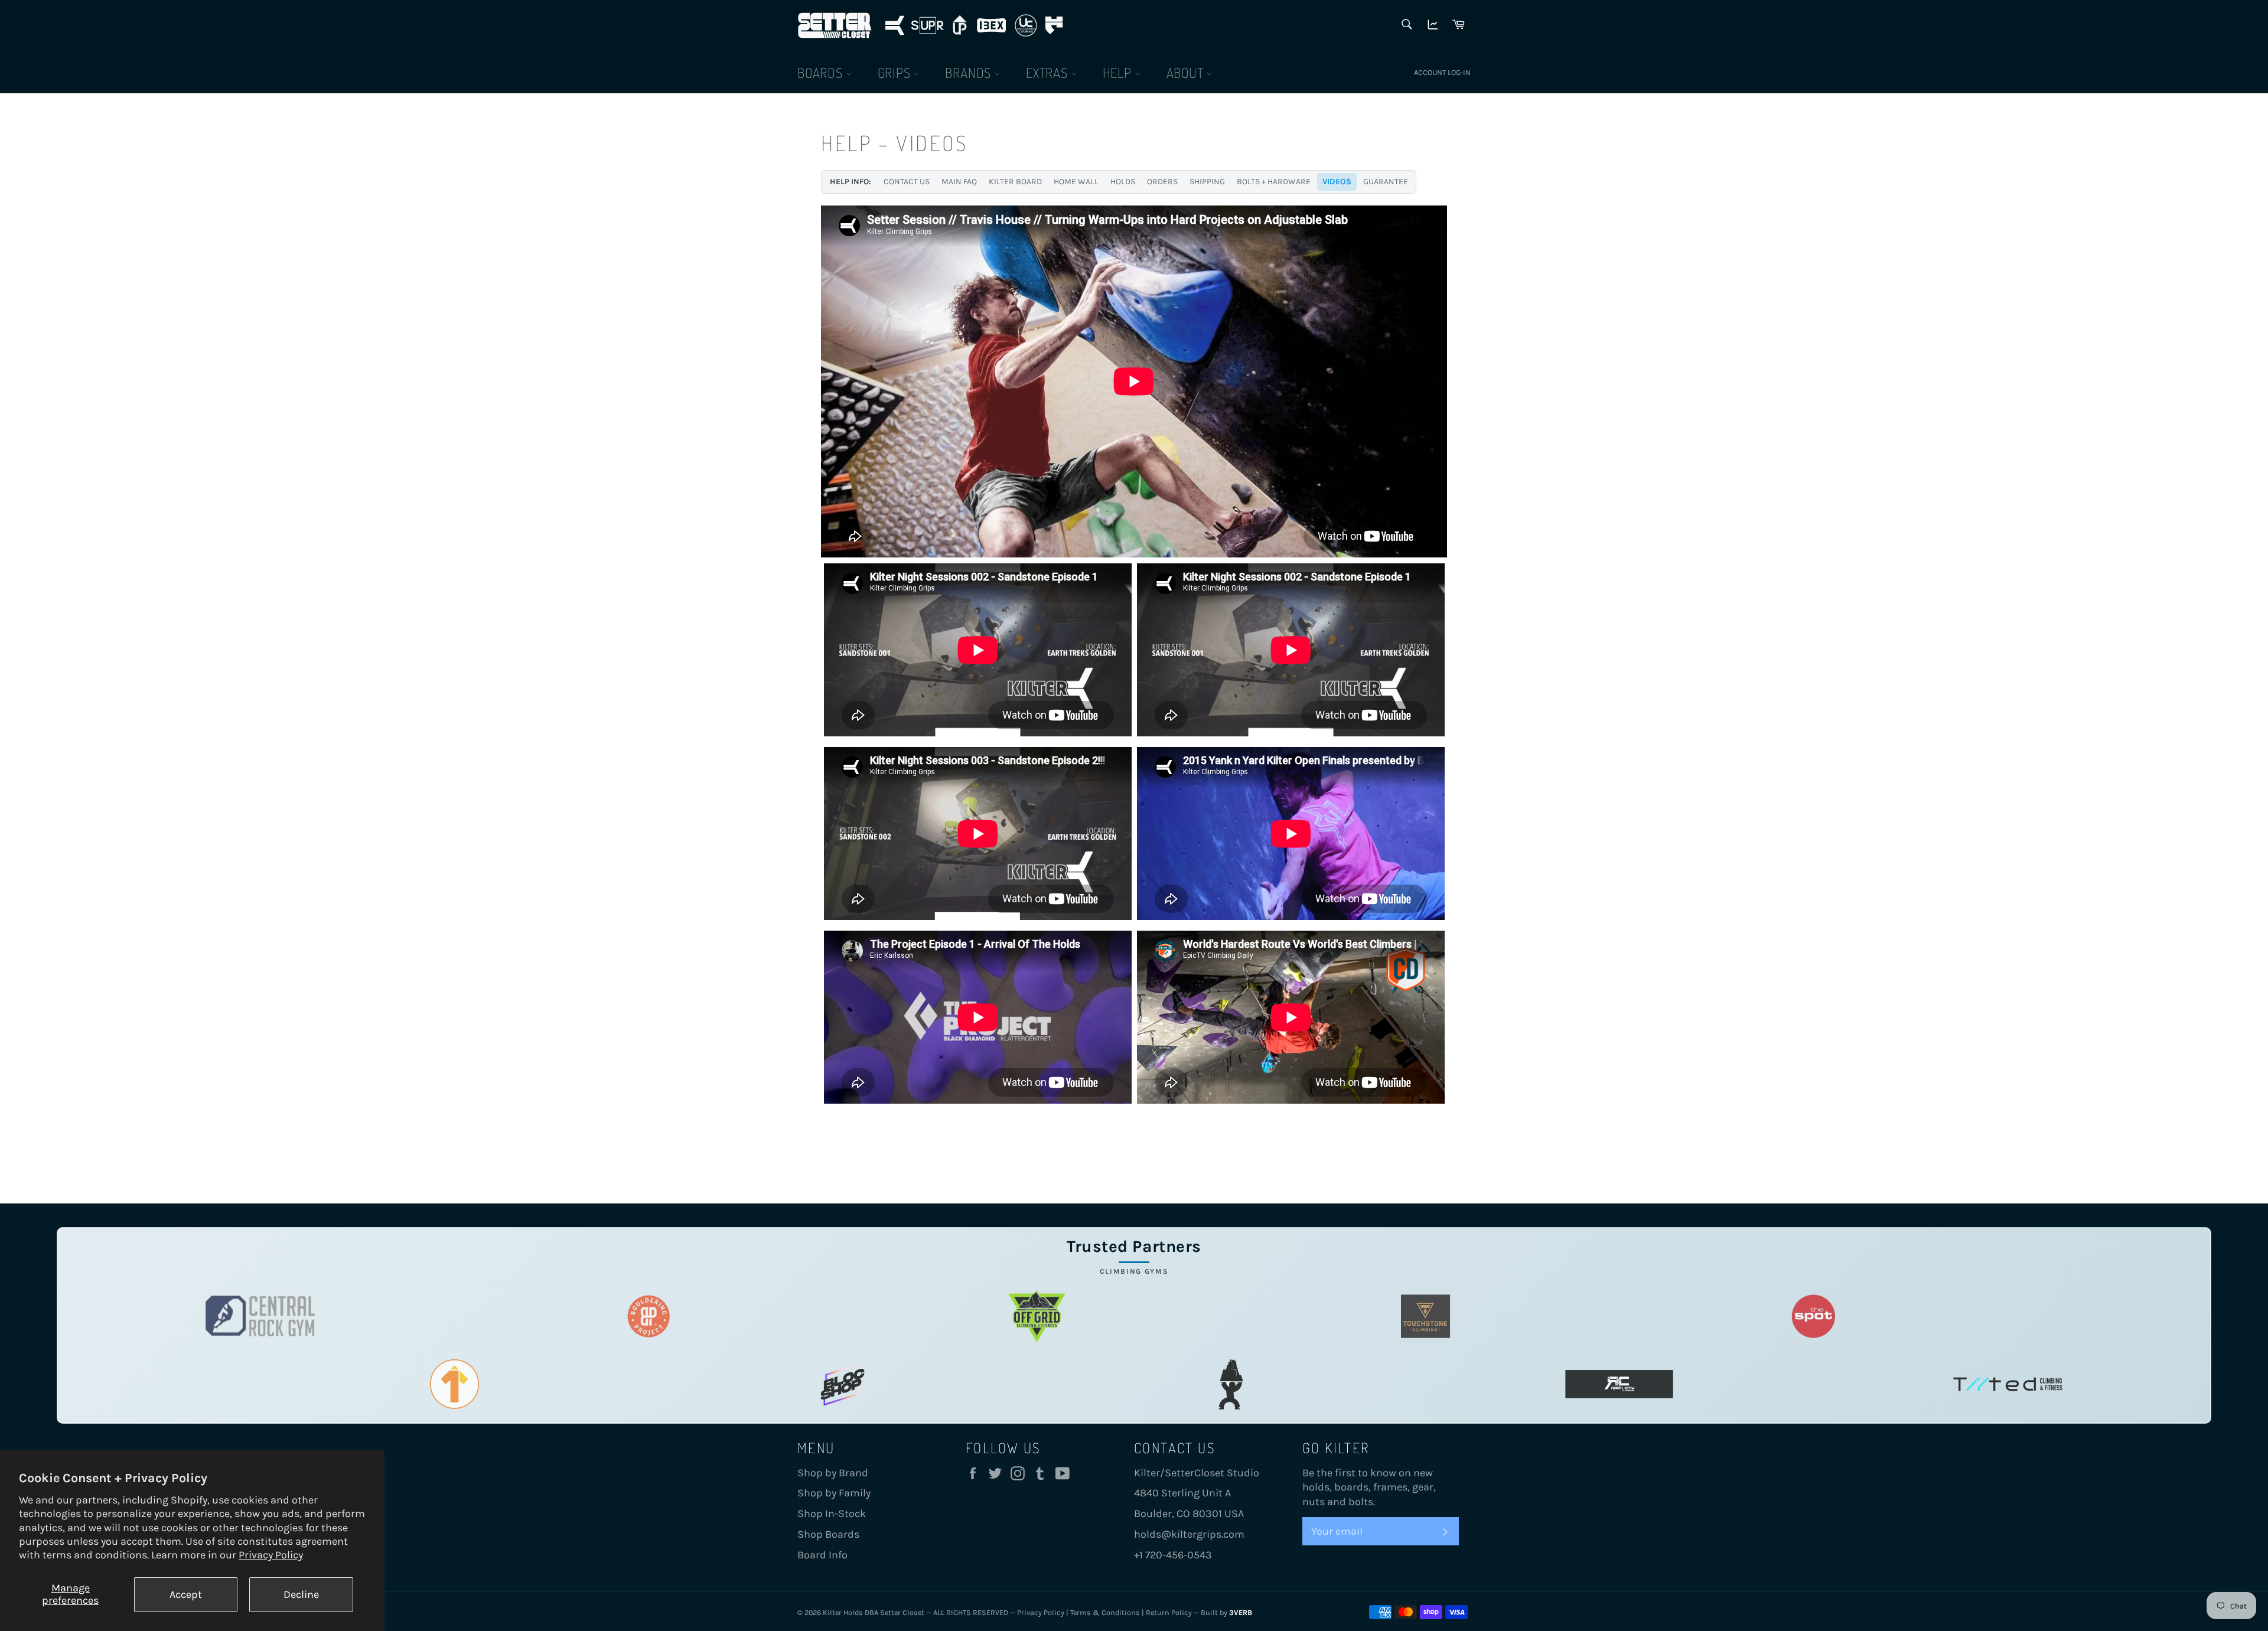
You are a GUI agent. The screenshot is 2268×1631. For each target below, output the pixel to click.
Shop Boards (828, 1534)
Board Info (822, 1555)
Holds (1123, 182)
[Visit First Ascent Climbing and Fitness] (454, 1384)
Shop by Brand (833, 1473)
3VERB (1241, 1612)
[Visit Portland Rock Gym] (1231, 1384)
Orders (1162, 182)
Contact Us (907, 182)
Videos (1337, 182)
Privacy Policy (271, 1555)
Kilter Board (1015, 182)
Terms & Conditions (1105, 1612)
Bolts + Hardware (1274, 182)
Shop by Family (834, 1493)
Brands (970, 72)
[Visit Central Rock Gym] (260, 1316)
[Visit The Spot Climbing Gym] (1814, 1316)
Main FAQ (959, 182)
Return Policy (1169, 1612)
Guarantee (1386, 182)
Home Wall (1076, 182)
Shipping (1207, 182)
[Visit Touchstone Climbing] (1425, 1316)
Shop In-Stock (832, 1513)
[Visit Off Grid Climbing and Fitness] (1037, 1316)
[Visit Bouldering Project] (649, 1316)
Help (1119, 72)
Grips (896, 72)
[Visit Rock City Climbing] (1619, 1384)
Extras (1049, 72)
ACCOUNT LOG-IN (1442, 72)
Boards (822, 72)
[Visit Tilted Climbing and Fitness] (2008, 1384)
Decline (301, 1594)
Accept (186, 1594)
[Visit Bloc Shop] (843, 1384)
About (1187, 72)
